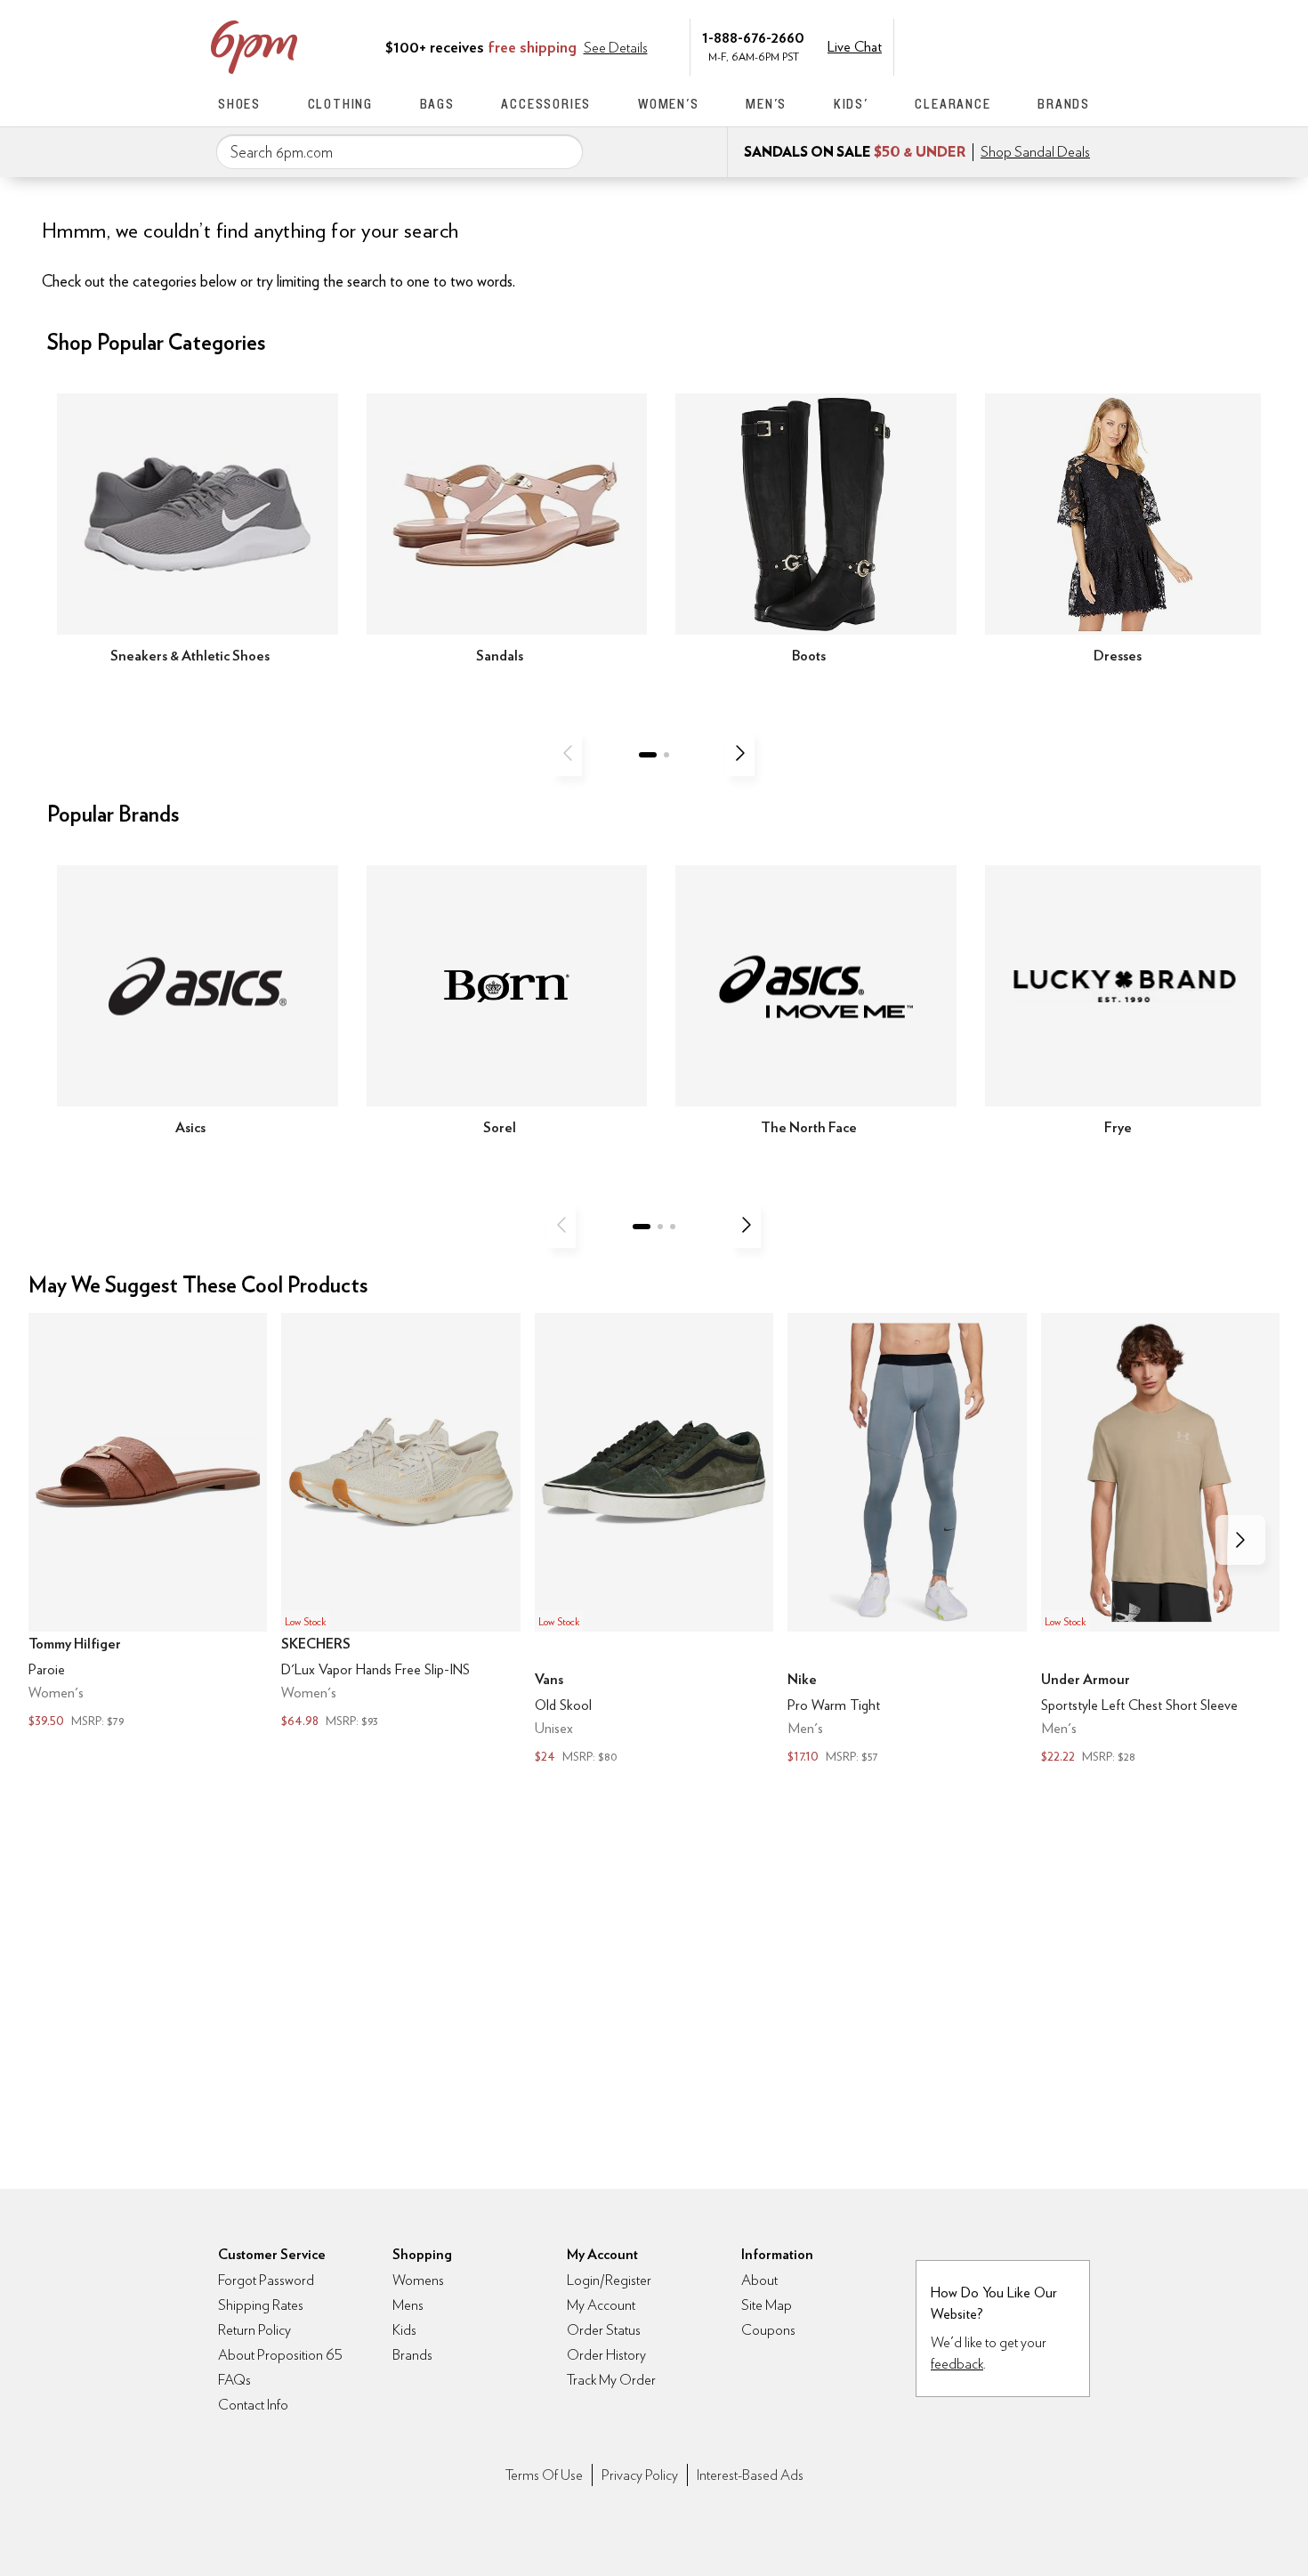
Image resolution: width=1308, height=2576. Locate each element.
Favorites (1043, 45)
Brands (1064, 104)
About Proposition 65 (280, 2355)
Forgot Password (266, 2280)
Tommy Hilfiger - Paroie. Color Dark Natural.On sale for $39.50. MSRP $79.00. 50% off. (148, 1522)
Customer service (1005, 45)
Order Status (604, 2330)
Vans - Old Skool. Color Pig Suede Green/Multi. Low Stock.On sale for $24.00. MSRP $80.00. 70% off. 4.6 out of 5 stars (654, 1540)
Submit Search (562, 151)
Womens (418, 2280)
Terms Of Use (544, 2475)
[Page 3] (673, 1227)
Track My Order (611, 2380)
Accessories (546, 104)
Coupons (768, 2330)
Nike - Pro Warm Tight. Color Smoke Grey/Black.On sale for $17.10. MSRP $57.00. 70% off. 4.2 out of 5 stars (907, 1540)
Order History (606, 2355)
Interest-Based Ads (750, 2475)
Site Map (767, 2305)
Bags (437, 104)
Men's (766, 104)
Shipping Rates (261, 2305)
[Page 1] (648, 755)
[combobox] (400, 152)
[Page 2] (666, 755)
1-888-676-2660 (753, 37)
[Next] (740, 753)
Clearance (953, 104)
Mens (408, 2305)
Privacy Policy (640, 2475)
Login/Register (609, 2280)
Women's (669, 104)
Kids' (851, 104)
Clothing (340, 104)
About (759, 2280)
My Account (968, 45)
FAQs (234, 2380)
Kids (404, 2330)
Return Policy (254, 2330)
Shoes (239, 104)
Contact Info (253, 2405)
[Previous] (568, 753)
